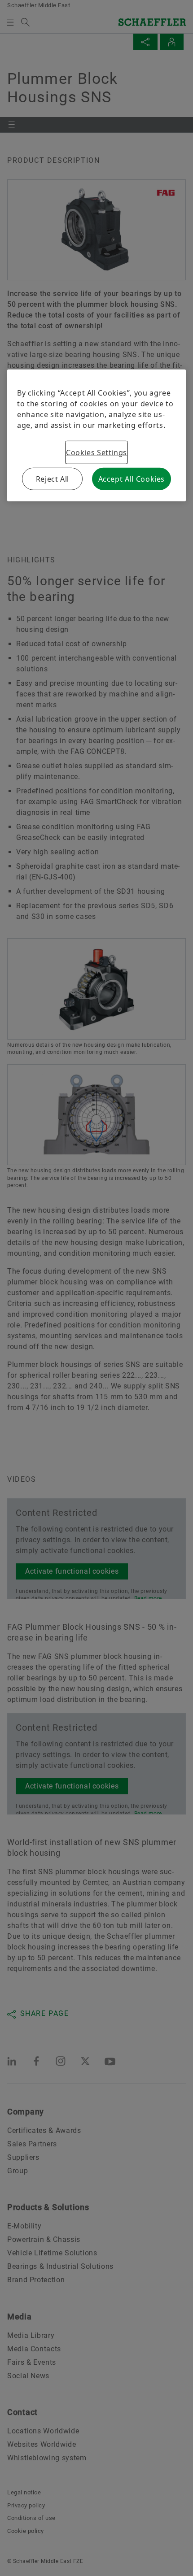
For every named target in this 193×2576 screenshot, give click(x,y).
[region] (96, 435)
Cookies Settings (96, 452)
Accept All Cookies (132, 479)
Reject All (53, 479)
